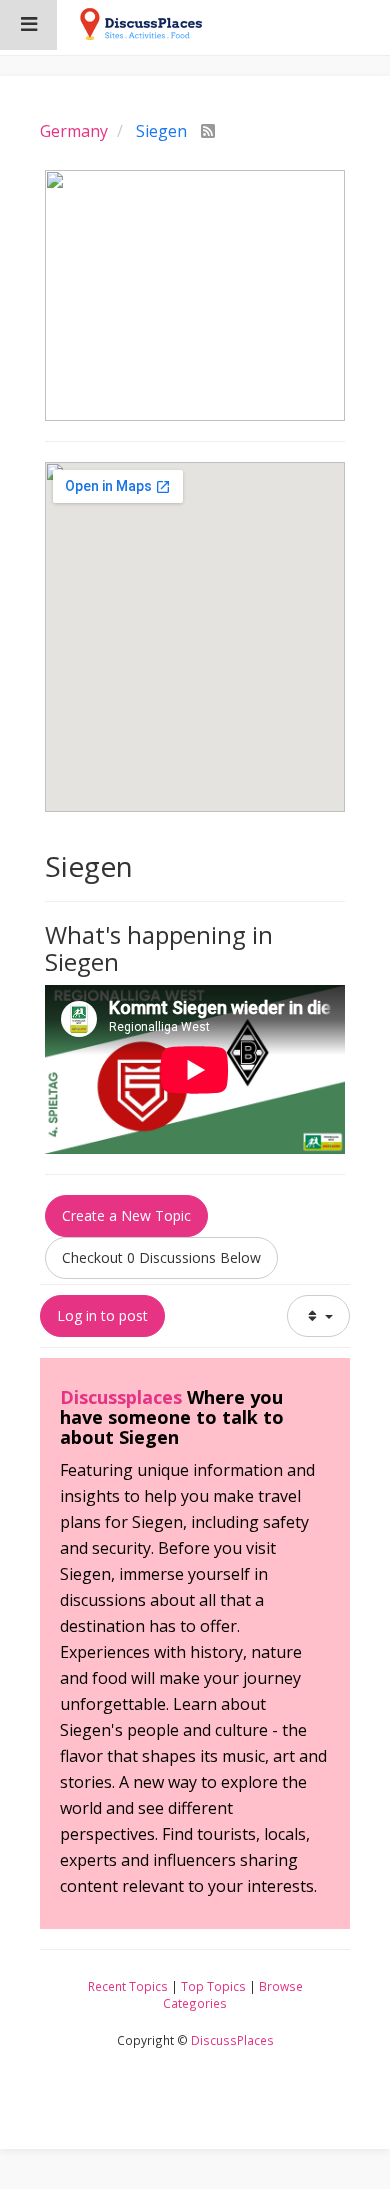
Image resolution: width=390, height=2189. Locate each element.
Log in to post (102, 1315)
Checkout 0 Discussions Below (161, 1257)
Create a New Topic (126, 1215)
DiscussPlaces (232, 2040)
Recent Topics (128, 1986)
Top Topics (213, 1986)
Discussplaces (121, 1397)
